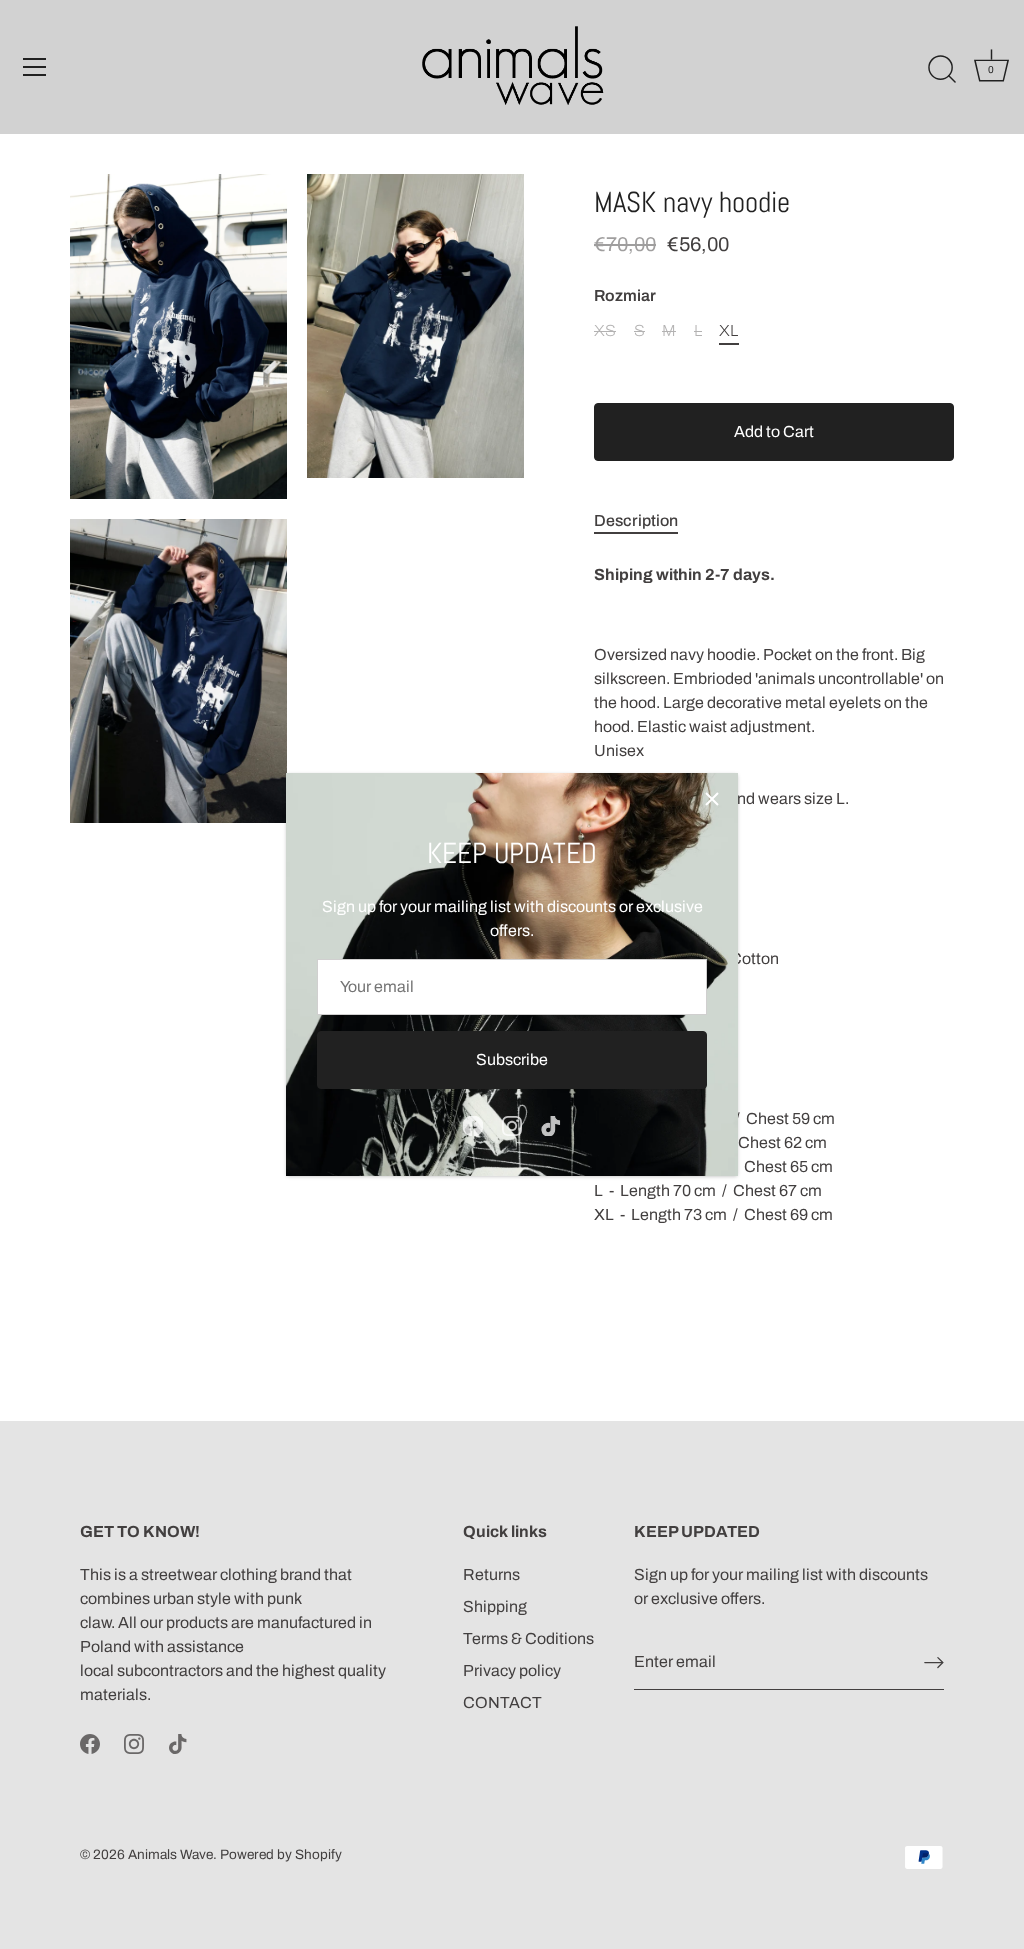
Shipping (495, 1606)
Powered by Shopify (281, 1854)
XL (728, 330)
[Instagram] (512, 1124)
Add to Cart (774, 431)
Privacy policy (512, 1670)
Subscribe (512, 1059)
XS (605, 330)
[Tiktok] (551, 1124)
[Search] (942, 70)
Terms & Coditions (528, 1638)
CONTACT (502, 1702)
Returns (491, 1574)
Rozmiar (625, 295)
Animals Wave (170, 1854)
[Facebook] (473, 1124)
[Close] (712, 799)
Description (636, 520)
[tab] (646, 521)
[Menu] (35, 67)
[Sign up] (934, 1662)
